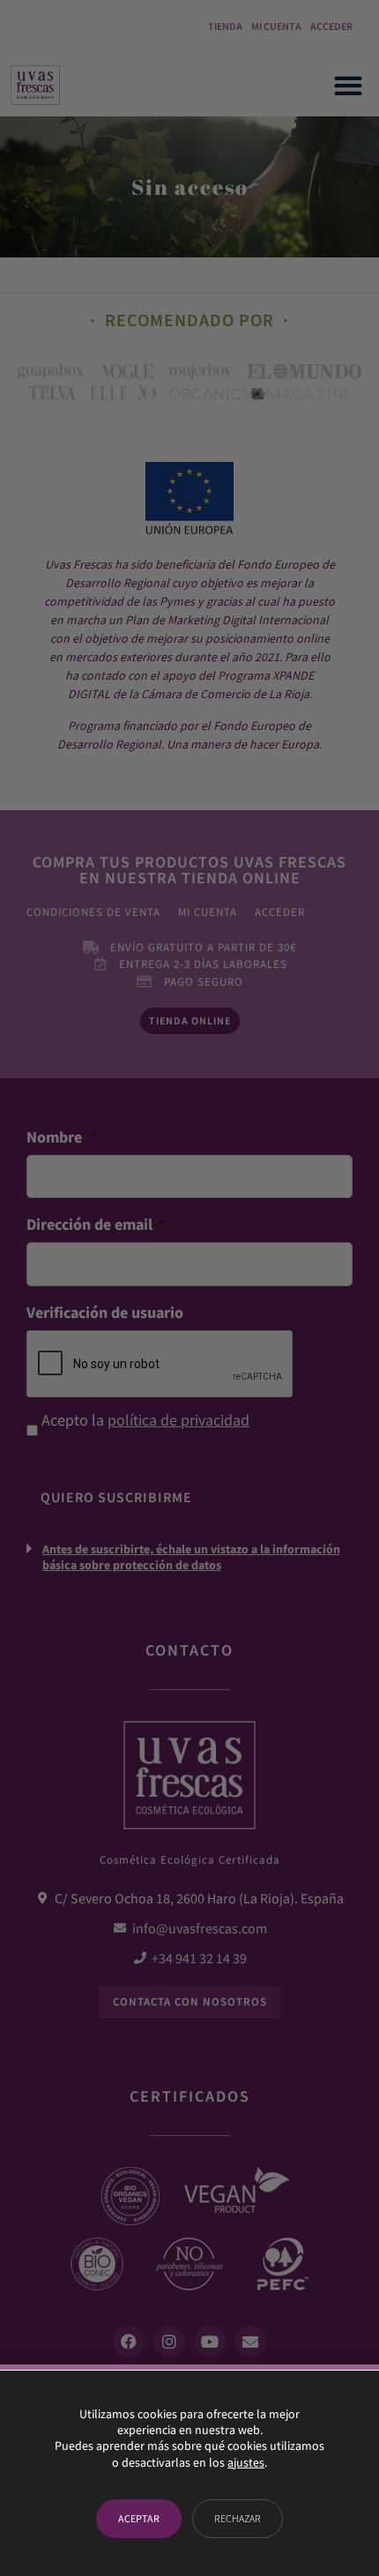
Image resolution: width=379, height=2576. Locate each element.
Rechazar (238, 2518)
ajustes (246, 2462)
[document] (189, 1288)
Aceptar (139, 2518)
